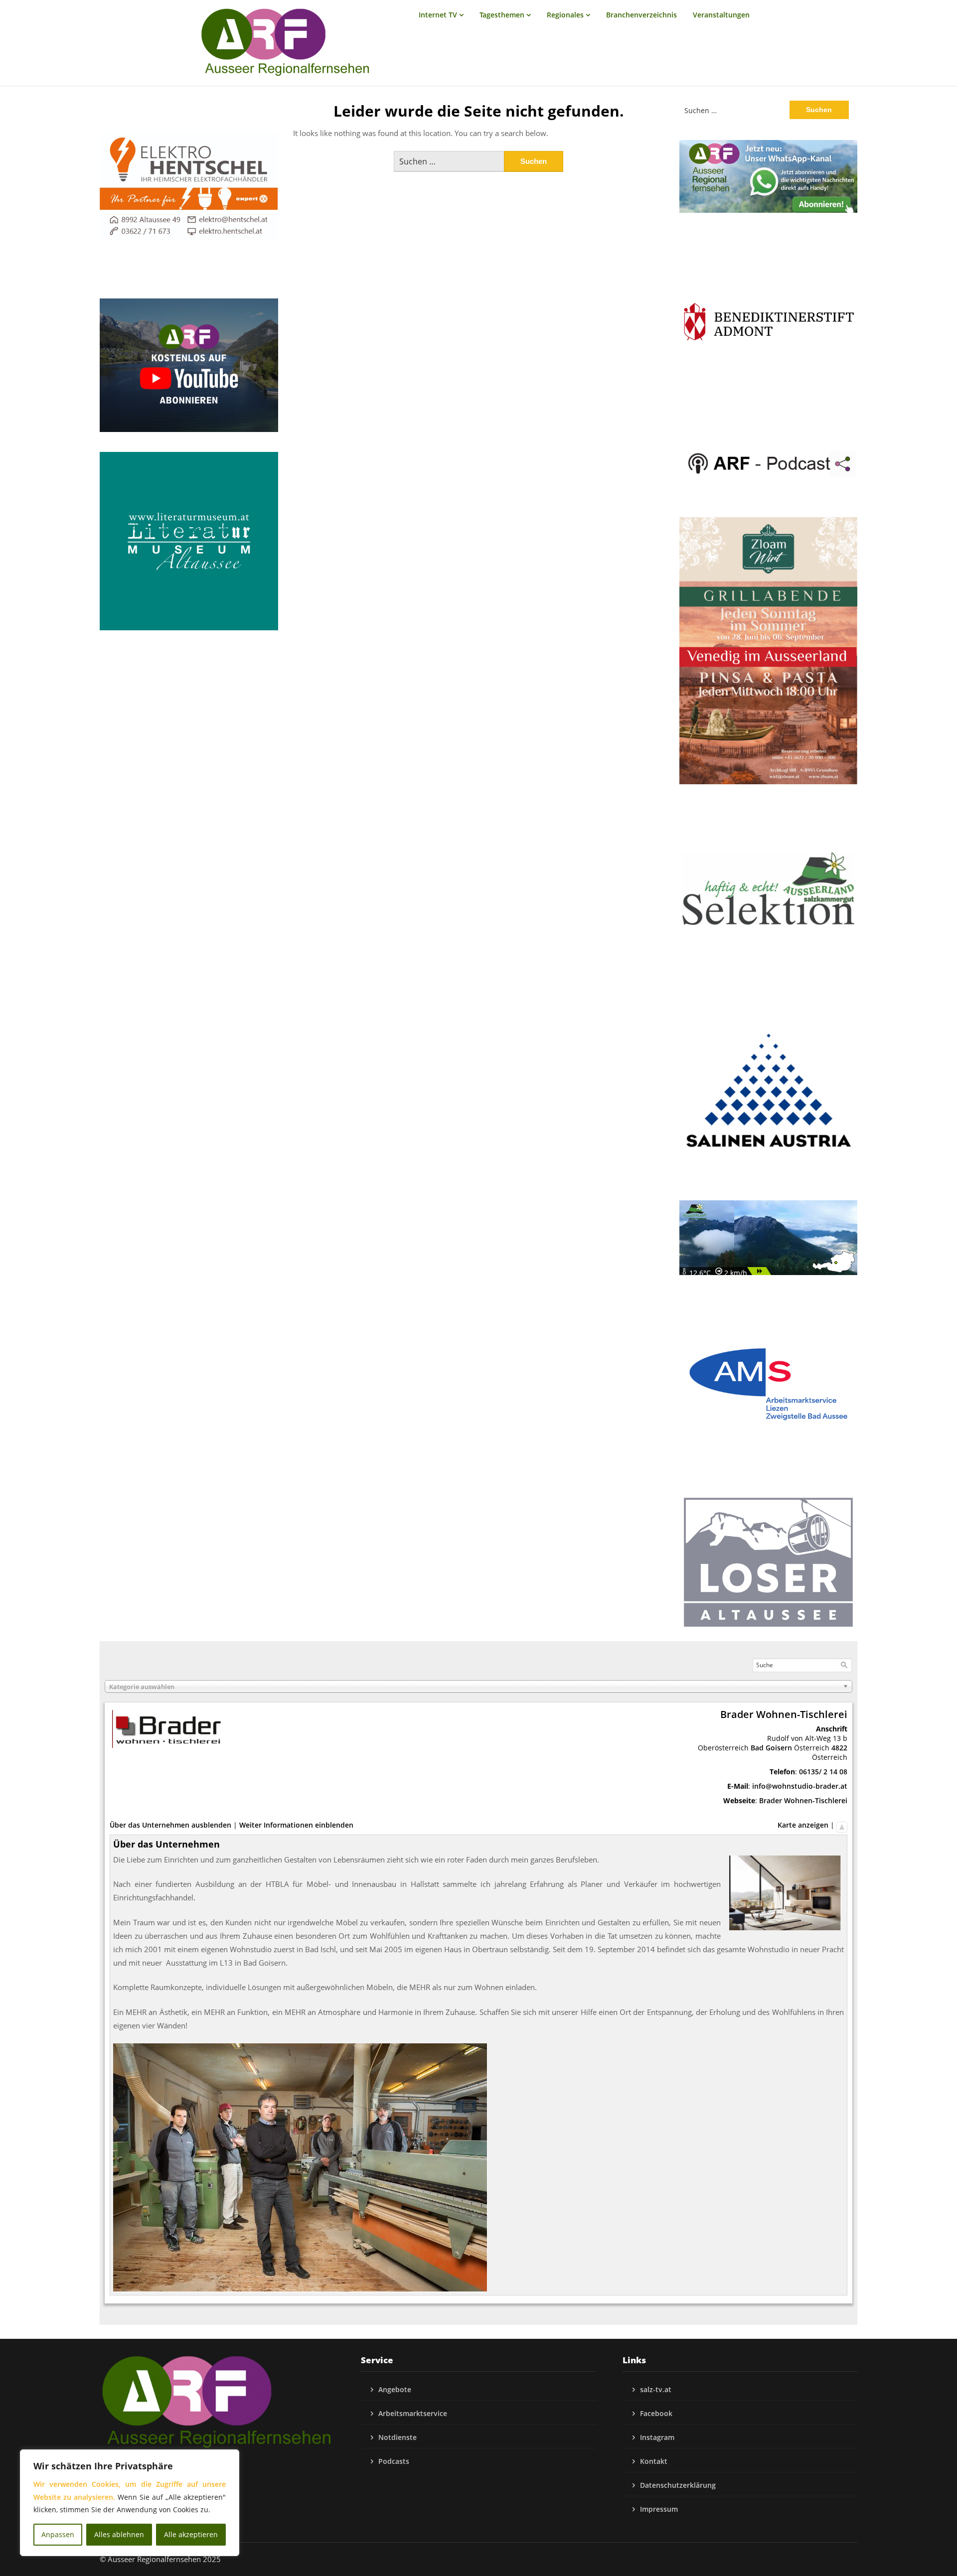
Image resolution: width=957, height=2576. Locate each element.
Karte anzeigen (803, 1825)
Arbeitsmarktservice (413, 2413)
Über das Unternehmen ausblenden (170, 1825)
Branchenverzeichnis (641, 15)
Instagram (657, 2437)
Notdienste (398, 2437)
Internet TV (438, 15)
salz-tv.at (656, 2389)
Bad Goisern (771, 1748)
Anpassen (58, 2534)
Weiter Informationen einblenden (296, 1825)
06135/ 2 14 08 (823, 1772)
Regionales (565, 15)
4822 (839, 1748)
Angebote (395, 2389)
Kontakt (654, 2461)
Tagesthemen (502, 15)
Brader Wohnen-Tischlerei (803, 1800)
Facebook (656, 2413)
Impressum (659, 2509)
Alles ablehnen (119, 2534)
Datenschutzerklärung (678, 2485)
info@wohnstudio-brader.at (800, 1786)
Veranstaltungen (721, 15)
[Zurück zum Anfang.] (842, 1825)
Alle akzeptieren (191, 2534)
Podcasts (394, 2461)
